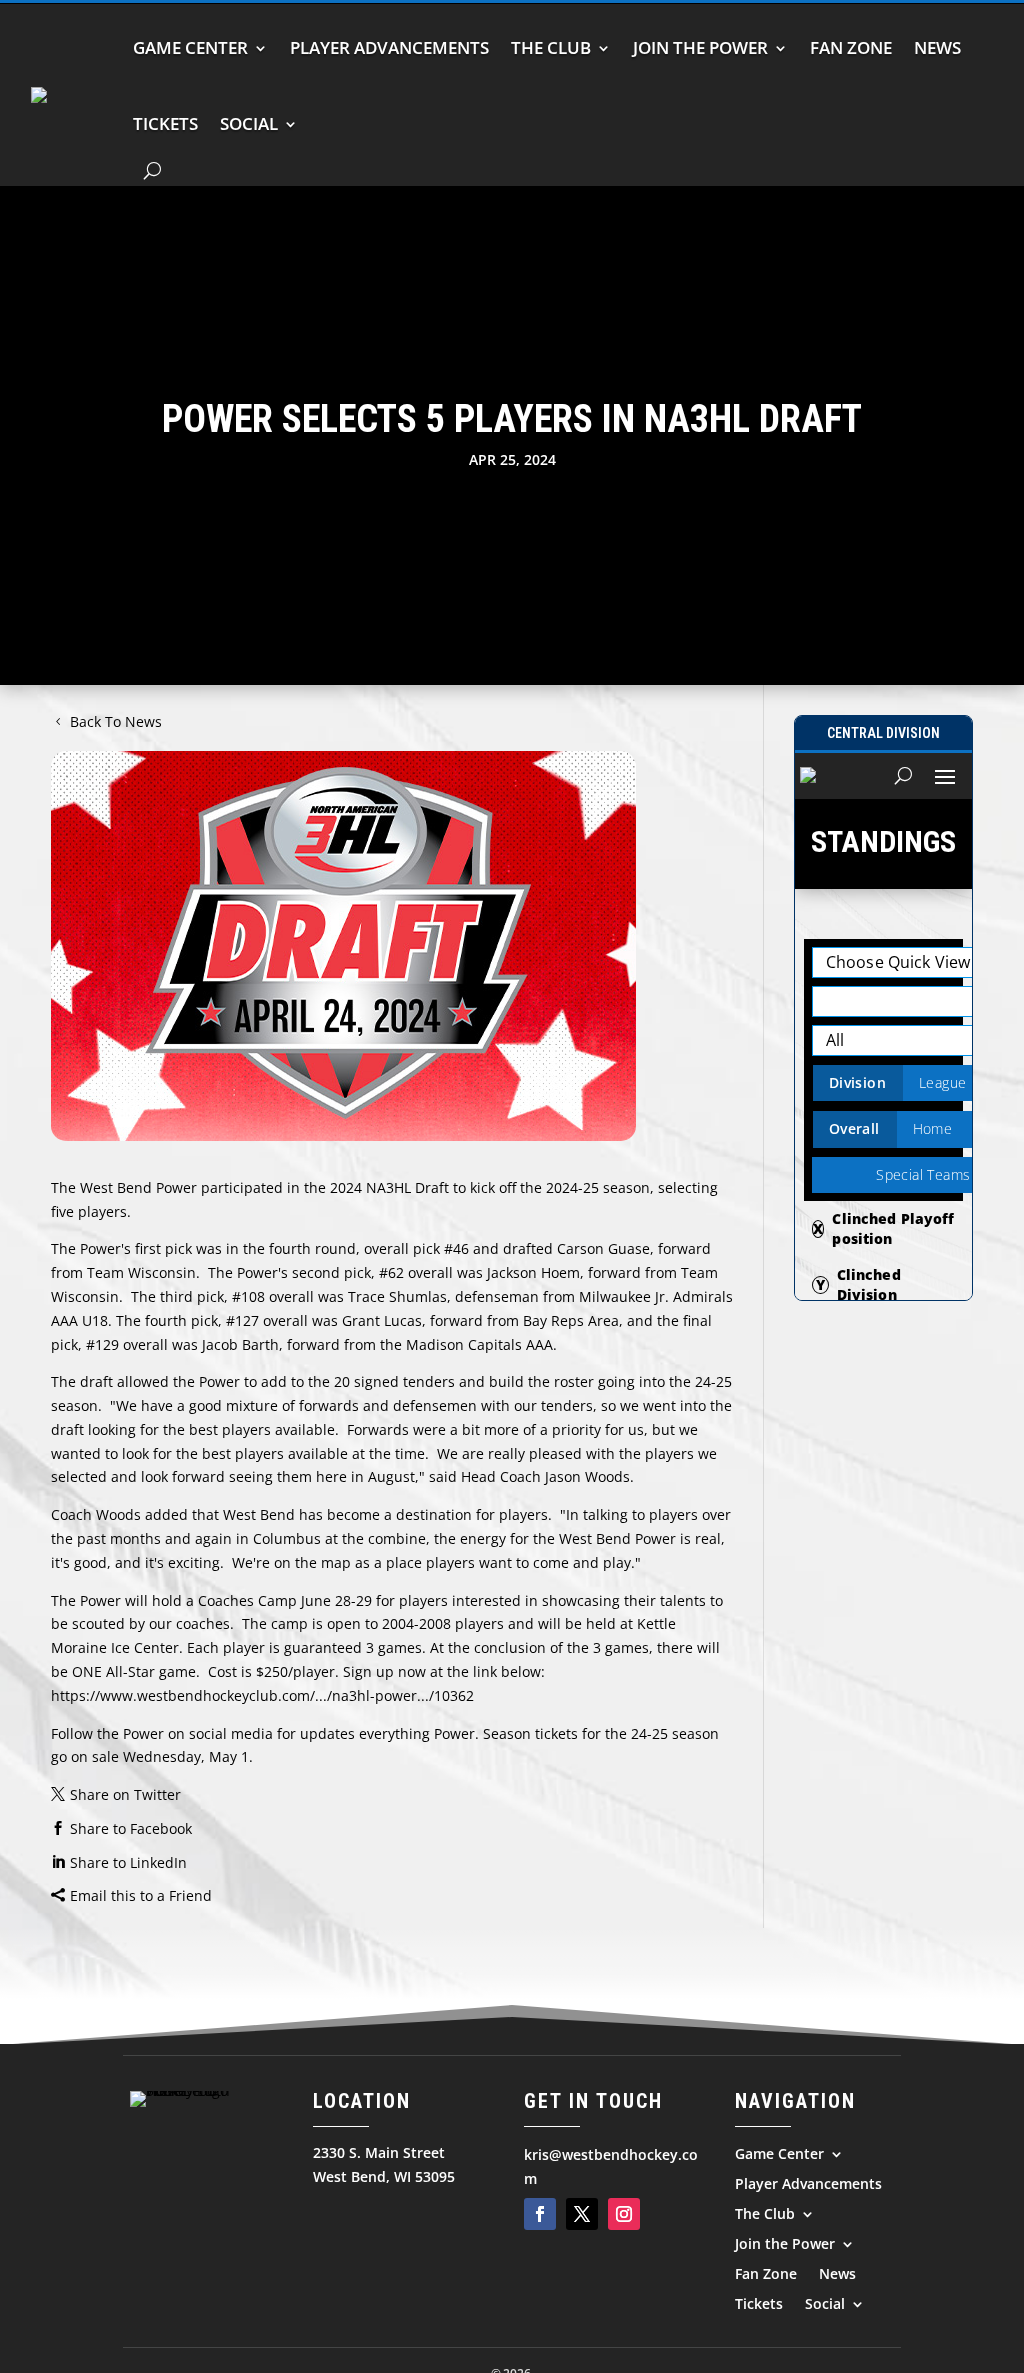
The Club (551, 47)
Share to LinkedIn (128, 1862)
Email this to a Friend (141, 1895)
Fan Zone (851, 47)
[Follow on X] (582, 2214)
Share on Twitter (125, 1794)
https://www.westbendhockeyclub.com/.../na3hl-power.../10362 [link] (262, 1695)
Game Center (190, 47)
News (937, 47)
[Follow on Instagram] (624, 2214)
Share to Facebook (131, 1828)
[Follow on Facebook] (540, 2214)
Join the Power (700, 47)
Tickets (165, 123)
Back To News (116, 721)
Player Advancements (389, 47)
